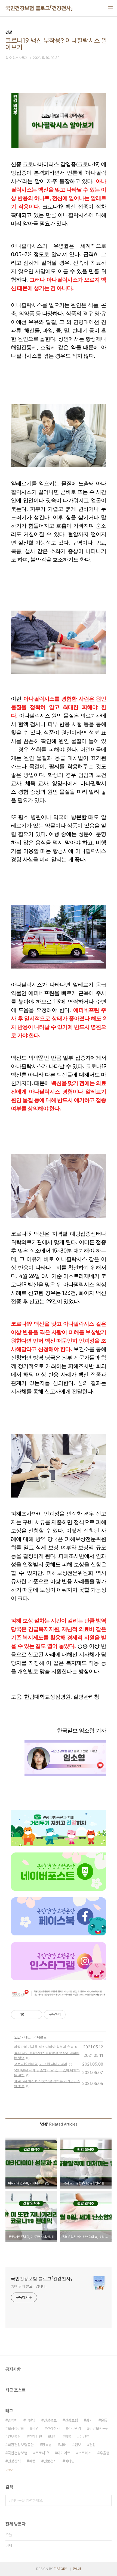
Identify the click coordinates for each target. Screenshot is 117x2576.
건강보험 (71, 2420)
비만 (53, 2437)
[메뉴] (110, 8)
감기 (89, 2420)
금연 (35, 2428)
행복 (68, 2437)
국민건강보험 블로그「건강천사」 (39, 8)
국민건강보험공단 (21, 2445)
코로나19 (42, 2453)
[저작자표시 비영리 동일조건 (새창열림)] (73, 2015)
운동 (104, 2420)
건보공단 (14, 2437)
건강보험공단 (99, 2428)
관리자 (77, 2569)
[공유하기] (29, 2015)
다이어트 (64, 2453)
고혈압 (30, 2420)
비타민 (70, 2461)
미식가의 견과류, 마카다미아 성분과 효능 (44, 2047)
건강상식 (14, 2461)
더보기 (10, 2470)
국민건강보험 (17, 2453)
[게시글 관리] (36, 2015)
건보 (78, 2445)
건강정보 (50, 2420)
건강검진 (35, 2437)
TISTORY (60, 2569)
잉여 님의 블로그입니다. (29, 2286)
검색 (106, 2500)
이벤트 (84, 2437)
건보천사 (50, 2461)
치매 (63, 2445)
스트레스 (85, 2453)
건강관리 (75, 2428)
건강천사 (53, 2428)
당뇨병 (47, 2445)
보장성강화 (16, 2428)
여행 (32, 2461)
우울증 (104, 2453)
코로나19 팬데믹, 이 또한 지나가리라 (41, 2064)
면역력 (13, 2420)
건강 (17, 2037)
